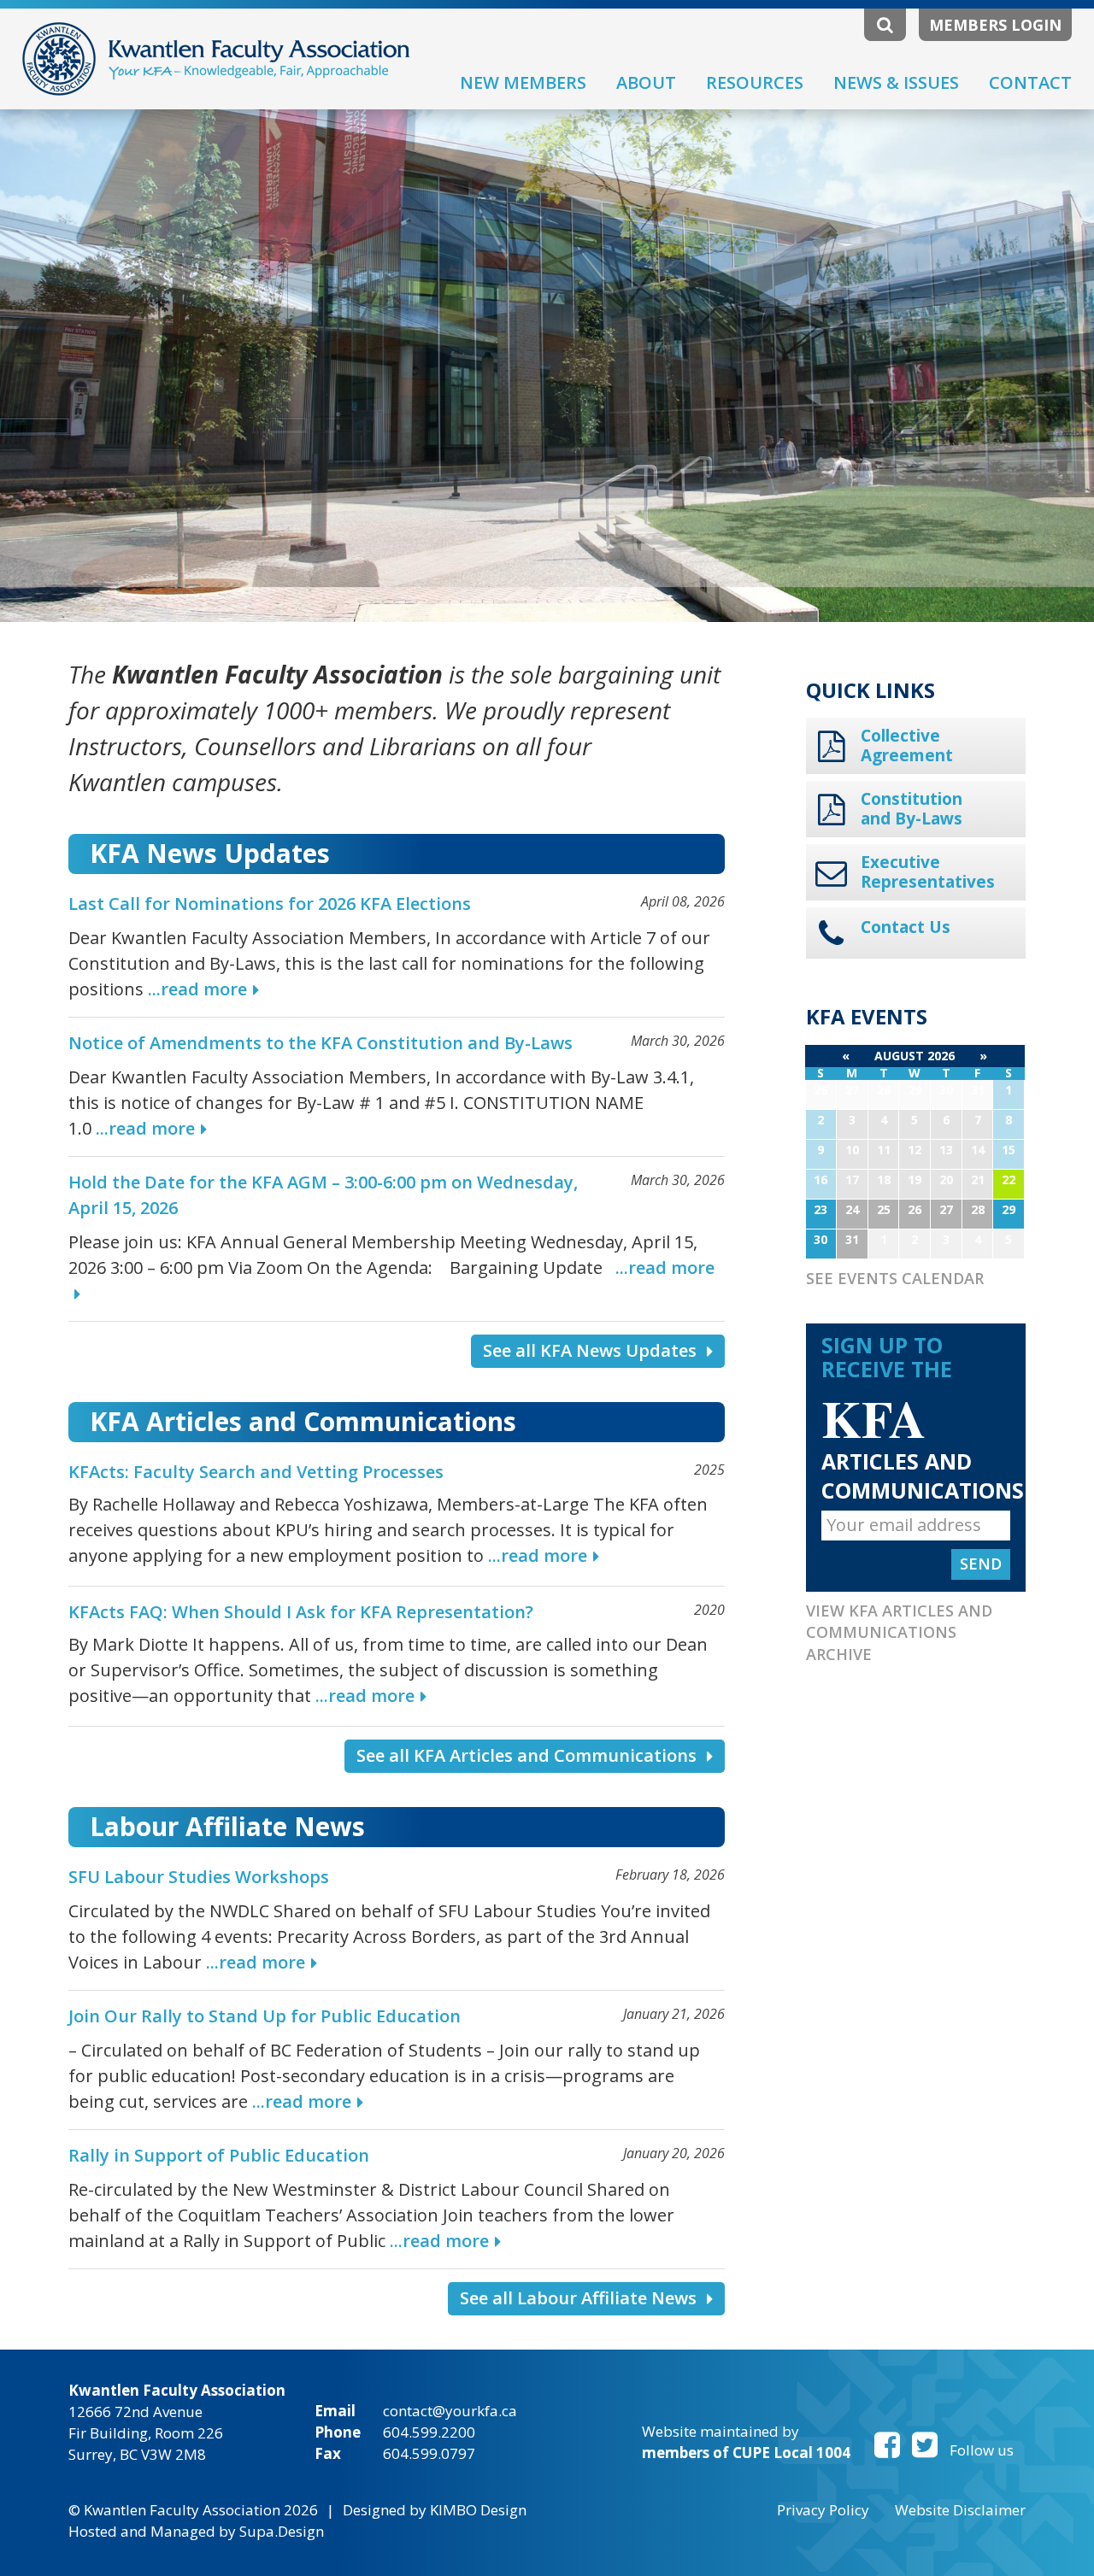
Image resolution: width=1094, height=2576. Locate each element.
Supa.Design (282, 2531)
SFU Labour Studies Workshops (199, 1877)
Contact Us (906, 927)
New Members (523, 82)
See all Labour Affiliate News (578, 2298)
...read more (197, 989)
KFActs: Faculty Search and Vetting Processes (256, 1472)
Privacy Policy (823, 2510)
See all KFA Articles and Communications (526, 1755)
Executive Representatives (927, 872)
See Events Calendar (895, 1278)
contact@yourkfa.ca (450, 2411)
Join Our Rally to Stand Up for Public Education (265, 2016)
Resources (755, 82)
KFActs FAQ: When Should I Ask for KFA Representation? (301, 1612)
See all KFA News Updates (590, 1350)
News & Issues (896, 82)
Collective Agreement (907, 746)
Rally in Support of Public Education (219, 2155)
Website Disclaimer (960, 2510)
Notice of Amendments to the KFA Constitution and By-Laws (321, 1043)
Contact (1030, 82)
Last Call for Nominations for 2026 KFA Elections (270, 904)
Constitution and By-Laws (912, 809)
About (646, 82)
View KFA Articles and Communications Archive (899, 1632)
